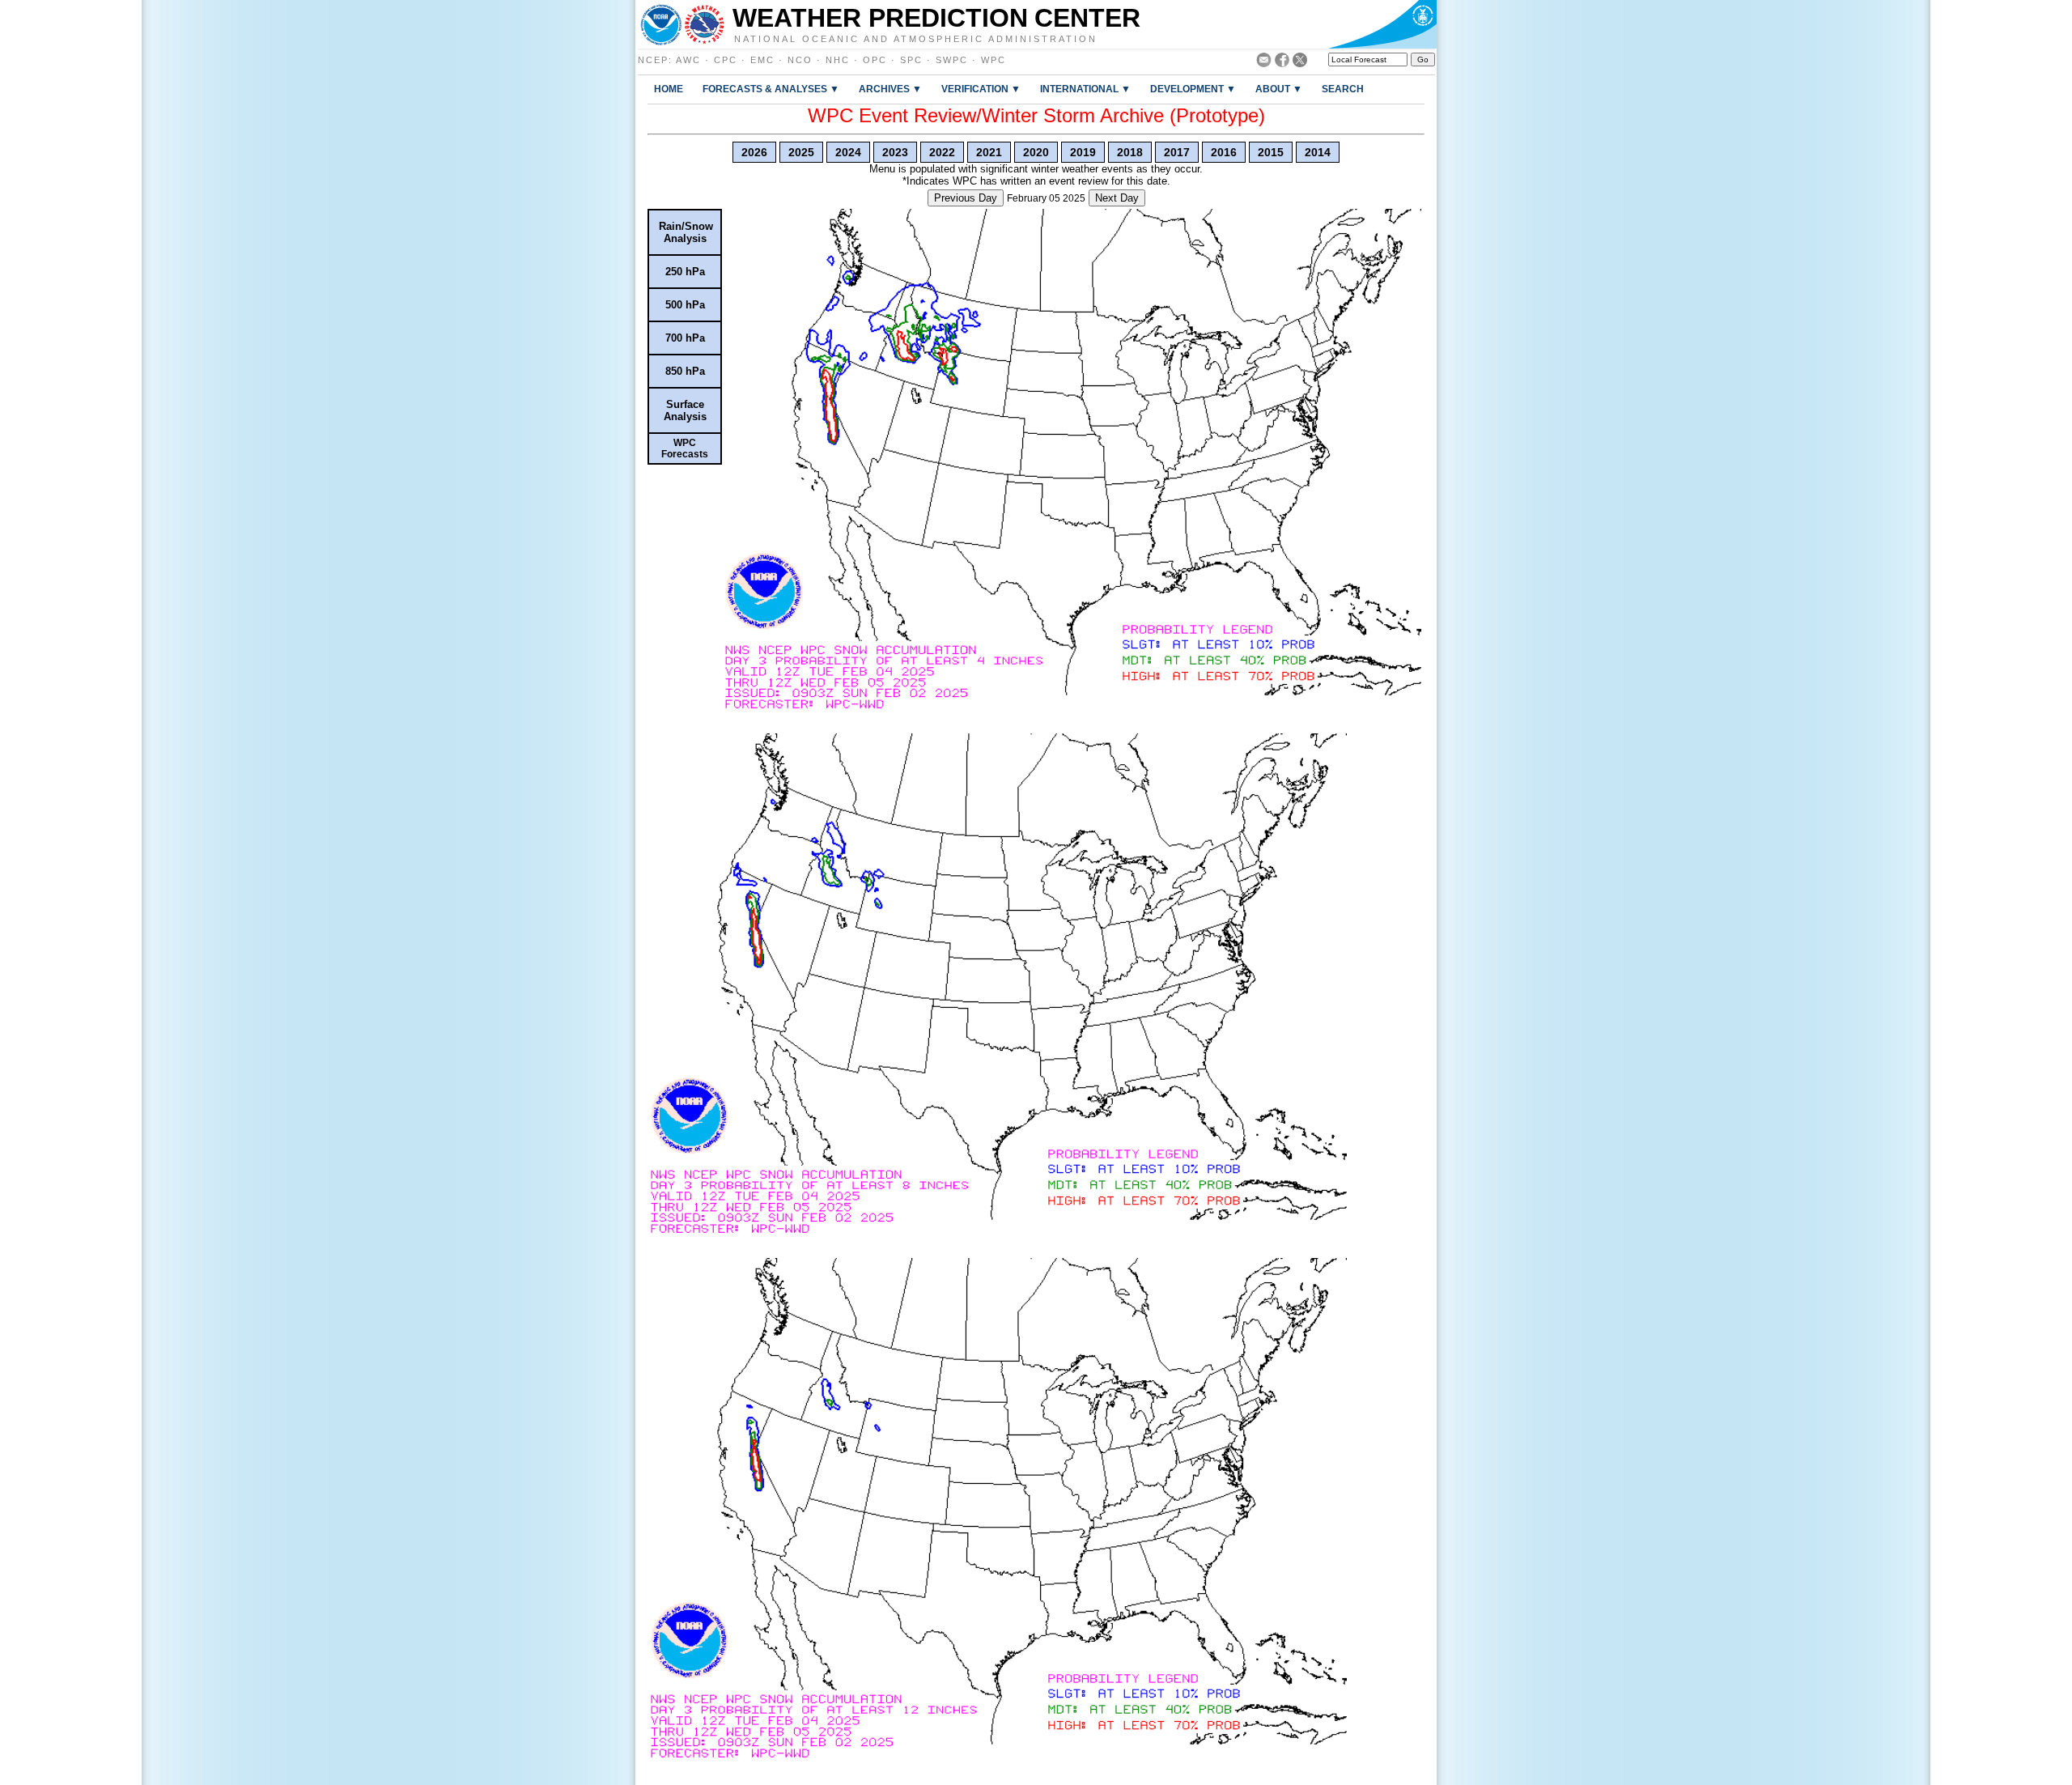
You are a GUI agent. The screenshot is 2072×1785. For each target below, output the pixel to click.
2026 (754, 152)
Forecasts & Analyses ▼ (771, 89)
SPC (911, 60)
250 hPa (685, 272)
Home (669, 89)
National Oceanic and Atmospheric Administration (916, 38)
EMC (762, 60)
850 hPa (685, 371)
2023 (895, 152)
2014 (1318, 152)
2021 (989, 152)
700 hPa (685, 338)
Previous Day (966, 198)
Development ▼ (1193, 89)
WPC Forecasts (685, 448)
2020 (1036, 152)
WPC (994, 60)
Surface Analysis (685, 410)
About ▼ (1279, 89)
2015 (1271, 152)
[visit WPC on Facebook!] (1282, 63)
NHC (838, 60)
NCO (800, 60)
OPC (875, 60)
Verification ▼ (981, 89)
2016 (1224, 152)
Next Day (1117, 198)
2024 (848, 152)
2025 (801, 152)
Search (1343, 89)
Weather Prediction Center (936, 18)
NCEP (653, 60)
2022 (942, 152)
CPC (726, 60)
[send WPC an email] (1264, 63)
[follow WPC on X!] (1300, 63)
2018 (1130, 152)
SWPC (952, 60)
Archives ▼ (890, 89)
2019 (1083, 152)
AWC (688, 60)
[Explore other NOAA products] (661, 24)
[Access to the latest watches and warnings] (705, 24)
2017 (1177, 152)
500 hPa (685, 305)
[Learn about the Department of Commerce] (1382, 24)
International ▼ (1085, 89)
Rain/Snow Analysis (686, 232)
